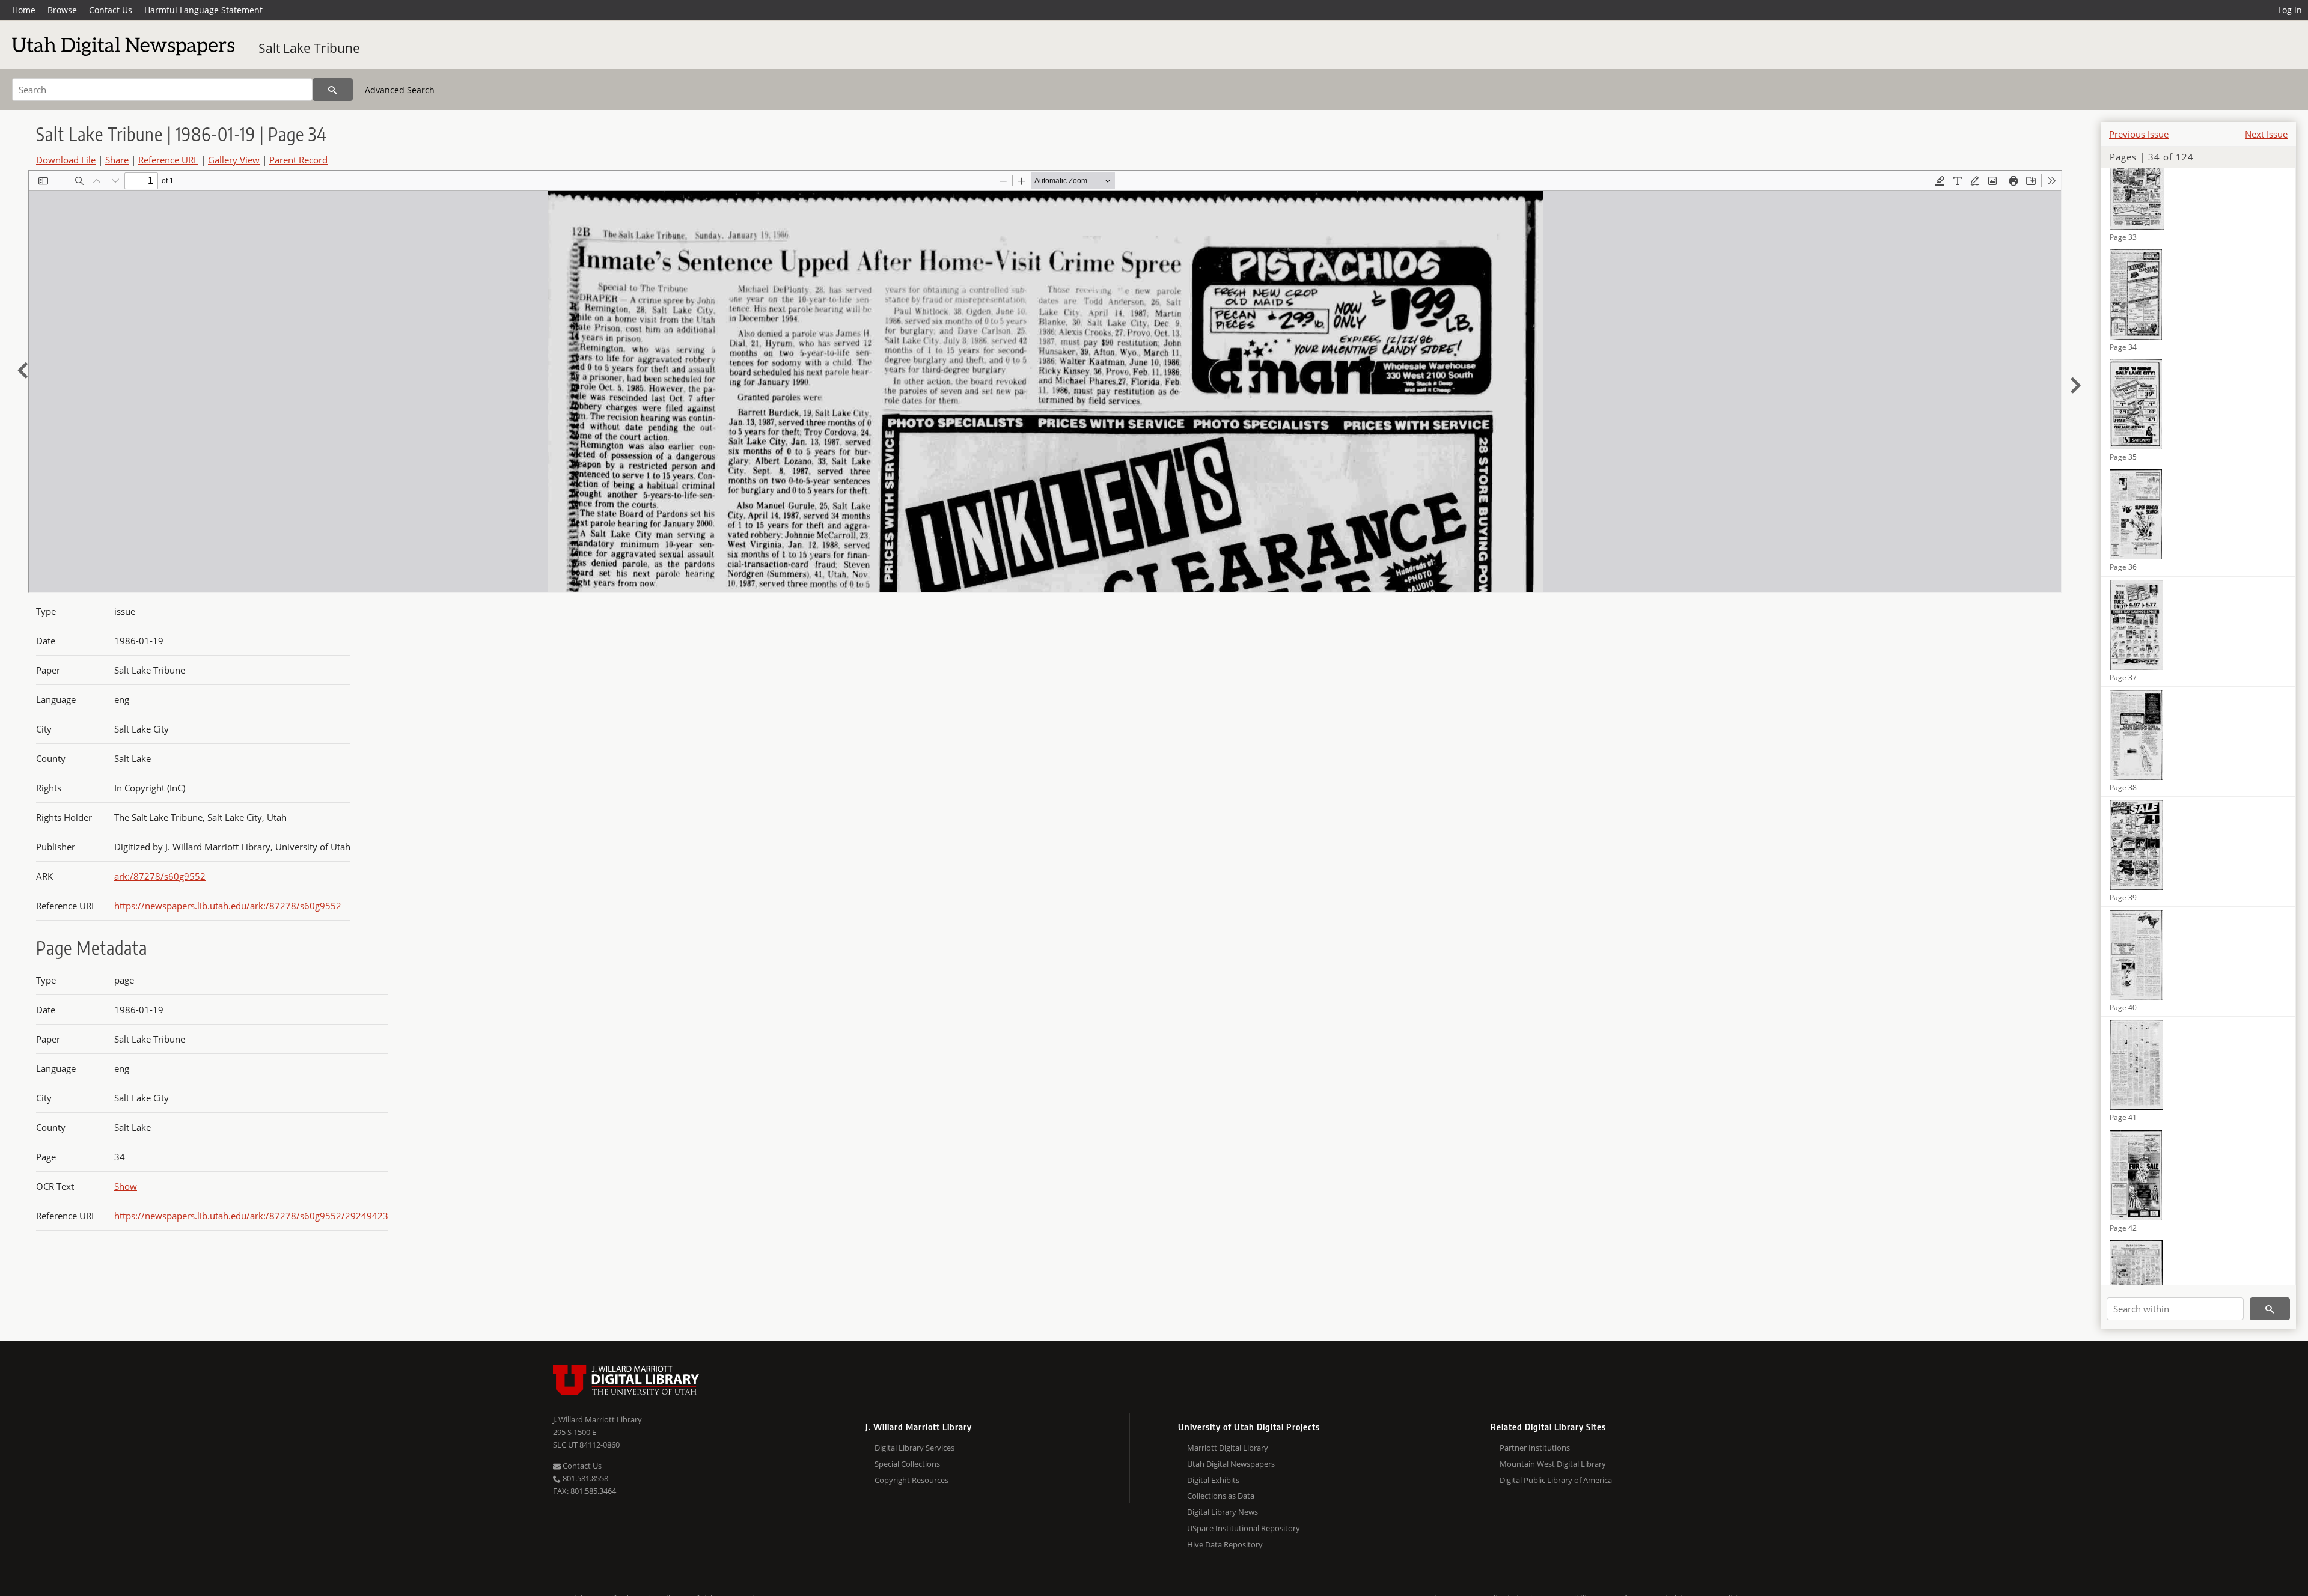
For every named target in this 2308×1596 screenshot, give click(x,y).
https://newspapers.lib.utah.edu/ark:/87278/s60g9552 (228, 906)
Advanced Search (400, 90)
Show (126, 1186)
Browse (62, 10)
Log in (2290, 10)
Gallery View (234, 160)
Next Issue (2266, 134)
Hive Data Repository (1225, 1544)
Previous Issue (2139, 134)
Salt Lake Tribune (309, 48)
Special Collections (907, 1464)
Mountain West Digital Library (1553, 1464)
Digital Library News (1223, 1512)
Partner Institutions (1535, 1448)
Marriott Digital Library (1228, 1448)
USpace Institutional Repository (1244, 1528)
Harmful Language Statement (203, 10)
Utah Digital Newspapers (1231, 1464)
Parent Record (298, 160)
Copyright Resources (911, 1480)
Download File (66, 160)
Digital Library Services (914, 1448)
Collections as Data (1221, 1496)
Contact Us (111, 10)
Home (24, 10)
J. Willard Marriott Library (597, 1419)
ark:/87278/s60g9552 (160, 876)
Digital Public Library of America (1556, 1480)
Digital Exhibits (1213, 1480)
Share (117, 160)
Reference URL (168, 160)
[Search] (333, 90)
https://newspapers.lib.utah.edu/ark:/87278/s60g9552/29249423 (251, 1216)
